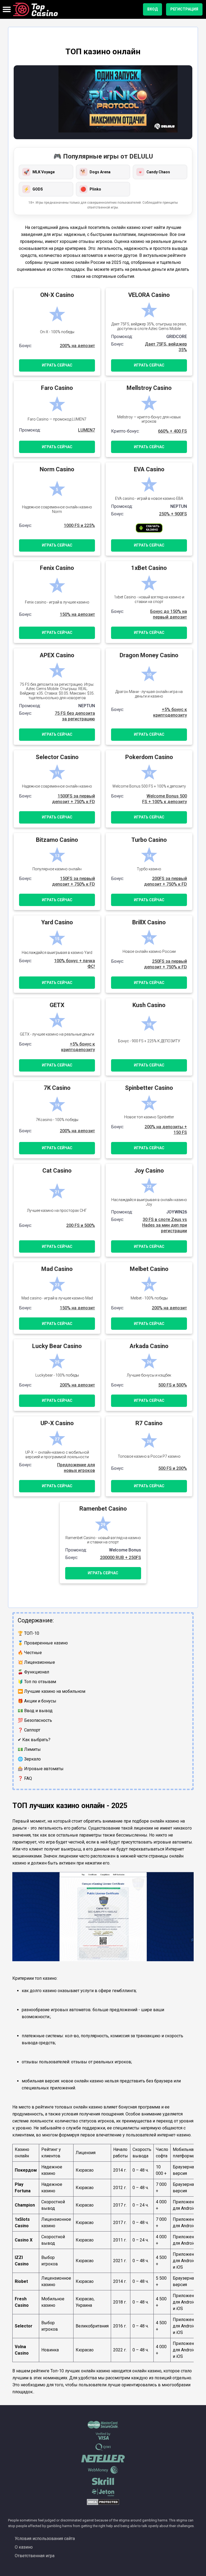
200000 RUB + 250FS (121, 1558)
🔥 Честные (30, 1653)
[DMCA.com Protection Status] (103, 2504)
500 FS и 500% (173, 1385)
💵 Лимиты (29, 1749)
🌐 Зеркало (29, 1759)
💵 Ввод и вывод (35, 1711)
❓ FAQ (25, 1778)
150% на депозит (77, 614)
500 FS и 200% (173, 1468)
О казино (24, 2547)
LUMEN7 (87, 430)
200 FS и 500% (81, 1225)
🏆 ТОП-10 (28, 1633)
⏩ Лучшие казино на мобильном (51, 1691)
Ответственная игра (35, 2556)
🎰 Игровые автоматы (41, 1769)
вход (152, 9)
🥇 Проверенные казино (43, 1643)
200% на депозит (77, 346)
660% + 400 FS (172, 431)
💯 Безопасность (35, 1720)
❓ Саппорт (29, 1730)
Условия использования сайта (45, 2539)
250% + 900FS (173, 514)
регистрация (184, 9)
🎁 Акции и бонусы (37, 1701)
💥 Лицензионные (36, 1662)
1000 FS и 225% (79, 525)
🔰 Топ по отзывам (37, 1682)
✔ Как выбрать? (34, 1740)
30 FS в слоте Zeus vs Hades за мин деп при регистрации (165, 1225)
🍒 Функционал (33, 1672)
